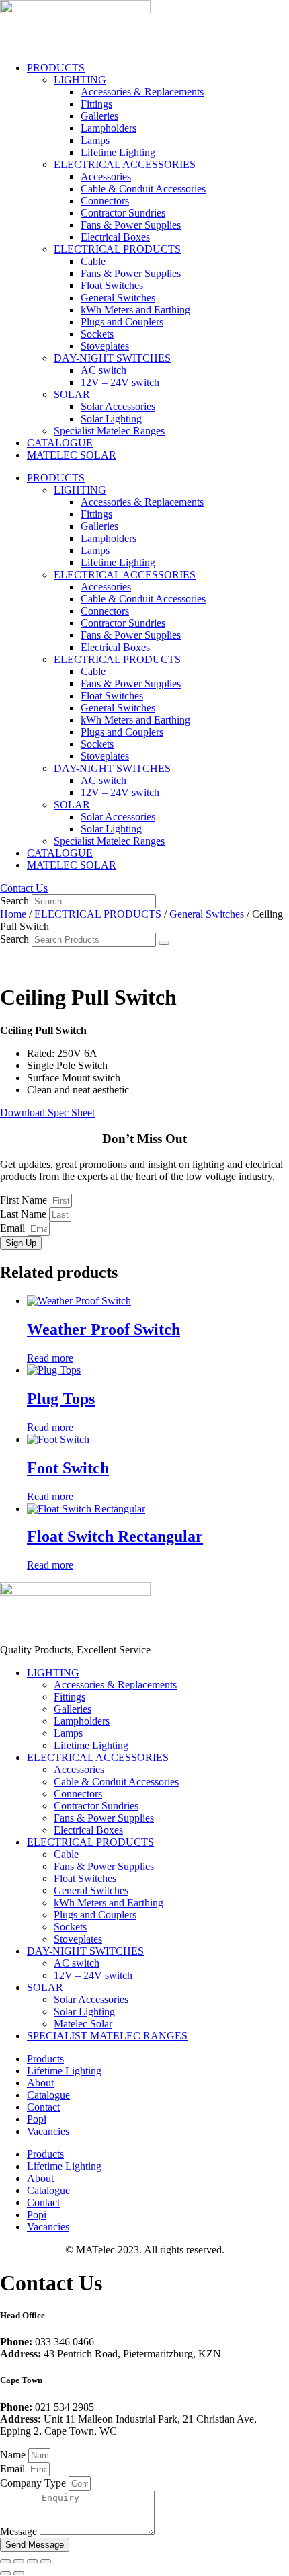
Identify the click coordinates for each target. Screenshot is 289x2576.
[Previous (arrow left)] (5, 2573)
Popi (37, 2119)
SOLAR (72, 394)
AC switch (104, 370)
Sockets (97, 334)
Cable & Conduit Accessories (143, 189)
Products (45, 2059)
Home (13, 914)
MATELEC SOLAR (72, 455)
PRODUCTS (56, 68)
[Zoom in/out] (5, 2561)
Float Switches (112, 285)
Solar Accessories (118, 406)
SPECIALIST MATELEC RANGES (107, 2036)
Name (14, 2455)
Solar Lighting (111, 419)
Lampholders (109, 128)
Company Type (34, 2483)
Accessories (106, 177)
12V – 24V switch (120, 382)
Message (20, 2531)
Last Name (25, 1214)
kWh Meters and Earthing (135, 310)
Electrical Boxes (115, 237)
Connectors (105, 201)
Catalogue (48, 2095)
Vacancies (48, 2131)
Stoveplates (105, 346)
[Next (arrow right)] (19, 2573)
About (40, 2083)
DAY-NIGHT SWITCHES (112, 358)
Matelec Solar (83, 2024)
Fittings (96, 104)
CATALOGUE (60, 443)
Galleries (99, 116)
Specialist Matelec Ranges (109, 431)
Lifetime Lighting (118, 152)
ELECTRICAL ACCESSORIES (125, 164)
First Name (25, 1200)
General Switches (118, 298)
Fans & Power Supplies (131, 225)
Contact (43, 2107)
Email (14, 1228)
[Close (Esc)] (46, 2561)
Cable (93, 261)
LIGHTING (80, 80)
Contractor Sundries (123, 213)
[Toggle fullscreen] (19, 2561)
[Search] (164, 943)
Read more (50, 1358)
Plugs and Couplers (122, 322)
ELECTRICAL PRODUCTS (117, 249)
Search (14, 901)
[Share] (32, 2561)
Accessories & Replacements (142, 92)
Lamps (95, 140)
